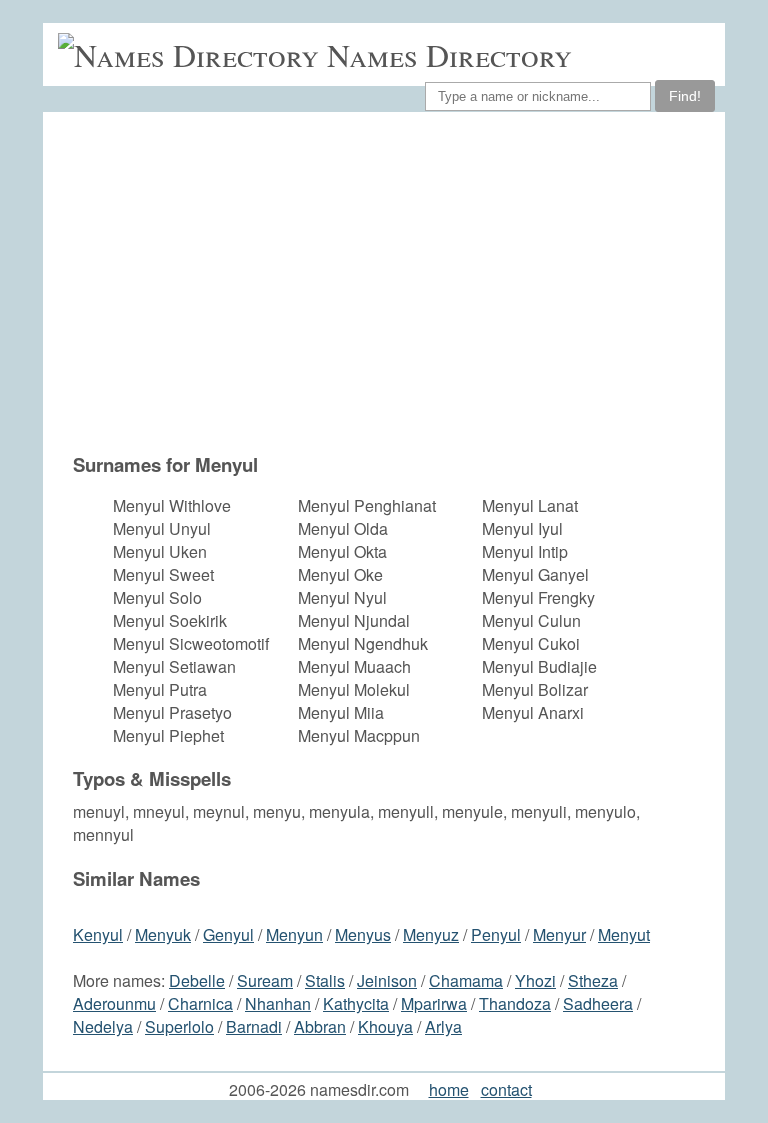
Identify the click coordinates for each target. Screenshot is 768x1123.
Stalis (325, 980)
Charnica (200, 1003)
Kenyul (98, 934)
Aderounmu (114, 1003)
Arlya (443, 1026)
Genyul (228, 934)
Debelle (197, 980)
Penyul (496, 934)
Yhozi (535, 980)
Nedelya (103, 1026)
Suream (265, 980)
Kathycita (356, 1003)
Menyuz (431, 934)
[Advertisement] (394, 282)
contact (506, 1089)
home (449, 1089)
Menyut (624, 934)
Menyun (294, 934)
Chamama (466, 980)
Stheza (593, 980)
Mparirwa (434, 1003)
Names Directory (449, 54)
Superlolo (179, 1026)
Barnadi (254, 1026)
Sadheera (598, 1003)
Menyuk (163, 934)
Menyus (363, 934)
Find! (685, 96)
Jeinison (387, 980)
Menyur (559, 934)
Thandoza (515, 1003)
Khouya (385, 1026)
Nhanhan (278, 1003)
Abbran (320, 1026)
